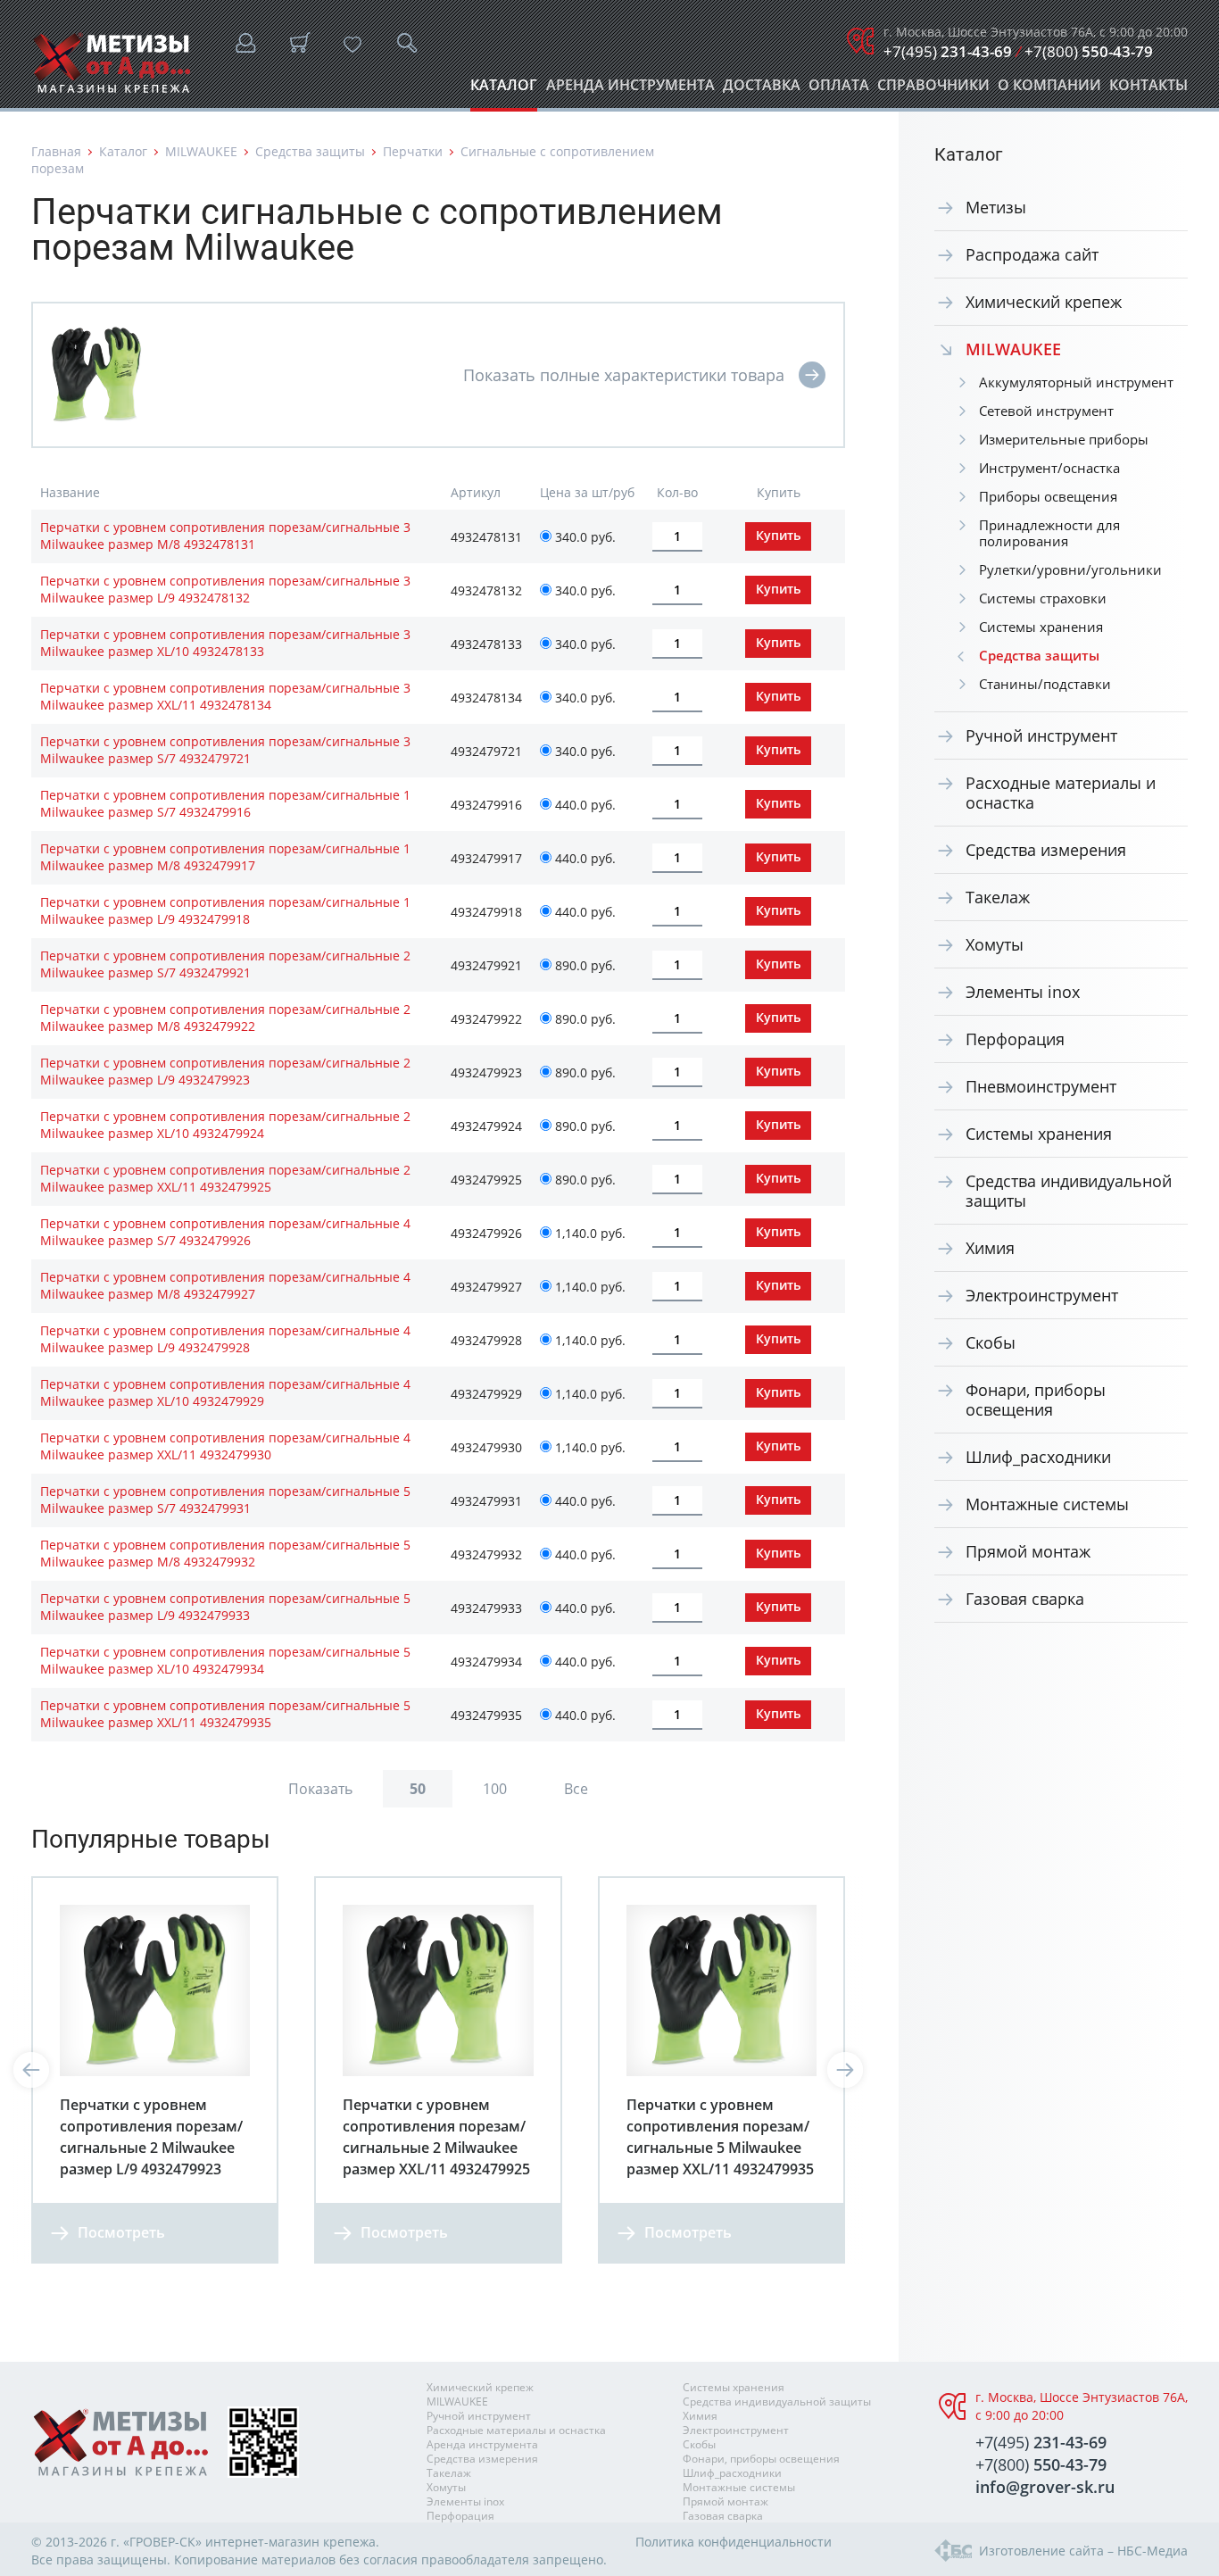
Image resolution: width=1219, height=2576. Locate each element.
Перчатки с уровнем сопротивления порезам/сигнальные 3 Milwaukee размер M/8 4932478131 (225, 536)
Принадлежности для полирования (1049, 533)
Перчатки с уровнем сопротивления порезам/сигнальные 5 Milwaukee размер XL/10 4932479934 (225, 1660)
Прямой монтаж (1028, 1551)
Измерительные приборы (1064, 439)
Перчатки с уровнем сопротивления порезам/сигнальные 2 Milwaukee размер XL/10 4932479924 (225, 1125)
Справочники (933, 90)
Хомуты (995, 944)
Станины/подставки (1045, 684)
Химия (990, 1248)
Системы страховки (1043, 598)
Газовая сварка (1025, 1599)
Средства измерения (1046, 850)
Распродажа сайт (1032, 254)
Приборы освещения (1048, 496)
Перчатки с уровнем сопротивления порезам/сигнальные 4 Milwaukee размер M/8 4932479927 (225, 1285)
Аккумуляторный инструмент (1076, 382)
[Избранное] (352, 45)
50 (418, 1789)
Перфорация (1015, 1039)
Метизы (996, 207)
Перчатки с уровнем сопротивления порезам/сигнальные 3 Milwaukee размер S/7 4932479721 (225, 750)
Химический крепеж (1044, 302)
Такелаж (998, 897)
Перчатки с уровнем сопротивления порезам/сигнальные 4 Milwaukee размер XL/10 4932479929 (225, 1392)
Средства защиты (310, 151)
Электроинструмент (1042, 1295)
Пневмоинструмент (1041, 1086)
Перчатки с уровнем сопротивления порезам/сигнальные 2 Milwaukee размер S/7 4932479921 (225, 964)
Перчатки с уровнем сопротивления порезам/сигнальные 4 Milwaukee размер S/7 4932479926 (225, 1232)
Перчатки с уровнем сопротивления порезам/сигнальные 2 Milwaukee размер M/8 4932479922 (225, 1018)
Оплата (839, 90)
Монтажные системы (1047, 1504)
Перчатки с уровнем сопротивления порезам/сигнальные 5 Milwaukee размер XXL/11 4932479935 (225, 1714)
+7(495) (948, 51)
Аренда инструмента (630, 90)
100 (495, 1789)
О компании (1049, 90)
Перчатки (413, 151)
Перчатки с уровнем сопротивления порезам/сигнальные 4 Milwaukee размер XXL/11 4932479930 (225, 1446)
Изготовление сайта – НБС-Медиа (1083, 2551)
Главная (56, 151)
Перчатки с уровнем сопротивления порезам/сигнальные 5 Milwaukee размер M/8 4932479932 (225, 1553)
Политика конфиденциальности (734, 2542)
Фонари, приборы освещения (1036, 1400)
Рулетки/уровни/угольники (1070, 569)
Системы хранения (1041, 627)
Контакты (1149, 90)
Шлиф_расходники (1038, 1457)
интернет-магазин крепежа (290, 2542)
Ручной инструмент (1041, 735)
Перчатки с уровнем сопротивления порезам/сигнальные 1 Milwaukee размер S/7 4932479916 (225, 803)
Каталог (504, 90)
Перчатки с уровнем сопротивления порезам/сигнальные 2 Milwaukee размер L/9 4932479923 (225, 1071)
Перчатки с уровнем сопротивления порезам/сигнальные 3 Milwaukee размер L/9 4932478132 (225, 589)
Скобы (991, 1342)
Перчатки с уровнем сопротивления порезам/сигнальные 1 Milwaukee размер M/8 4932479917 (225, 857)
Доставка (762, 90)
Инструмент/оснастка (1049, 468)
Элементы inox (1023, 992)
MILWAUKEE (201, 151)
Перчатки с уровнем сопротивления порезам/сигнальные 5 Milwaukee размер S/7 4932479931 (225, 1500)
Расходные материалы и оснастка (1061, 793)
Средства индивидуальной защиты (1069, 1191)
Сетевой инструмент (1046, 411)
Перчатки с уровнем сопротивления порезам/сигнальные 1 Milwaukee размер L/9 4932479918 (225, 910)
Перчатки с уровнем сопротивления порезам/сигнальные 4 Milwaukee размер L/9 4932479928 (225, 1339)
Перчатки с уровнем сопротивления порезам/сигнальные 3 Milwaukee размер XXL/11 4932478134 (225, 696)
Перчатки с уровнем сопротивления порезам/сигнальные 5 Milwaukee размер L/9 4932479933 (225, 1607)
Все (576, 1789)
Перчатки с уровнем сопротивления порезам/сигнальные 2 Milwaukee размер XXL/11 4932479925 (225, 1178)
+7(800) (1089, 51)
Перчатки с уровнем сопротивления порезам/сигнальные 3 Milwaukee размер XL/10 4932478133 (225, 643)
